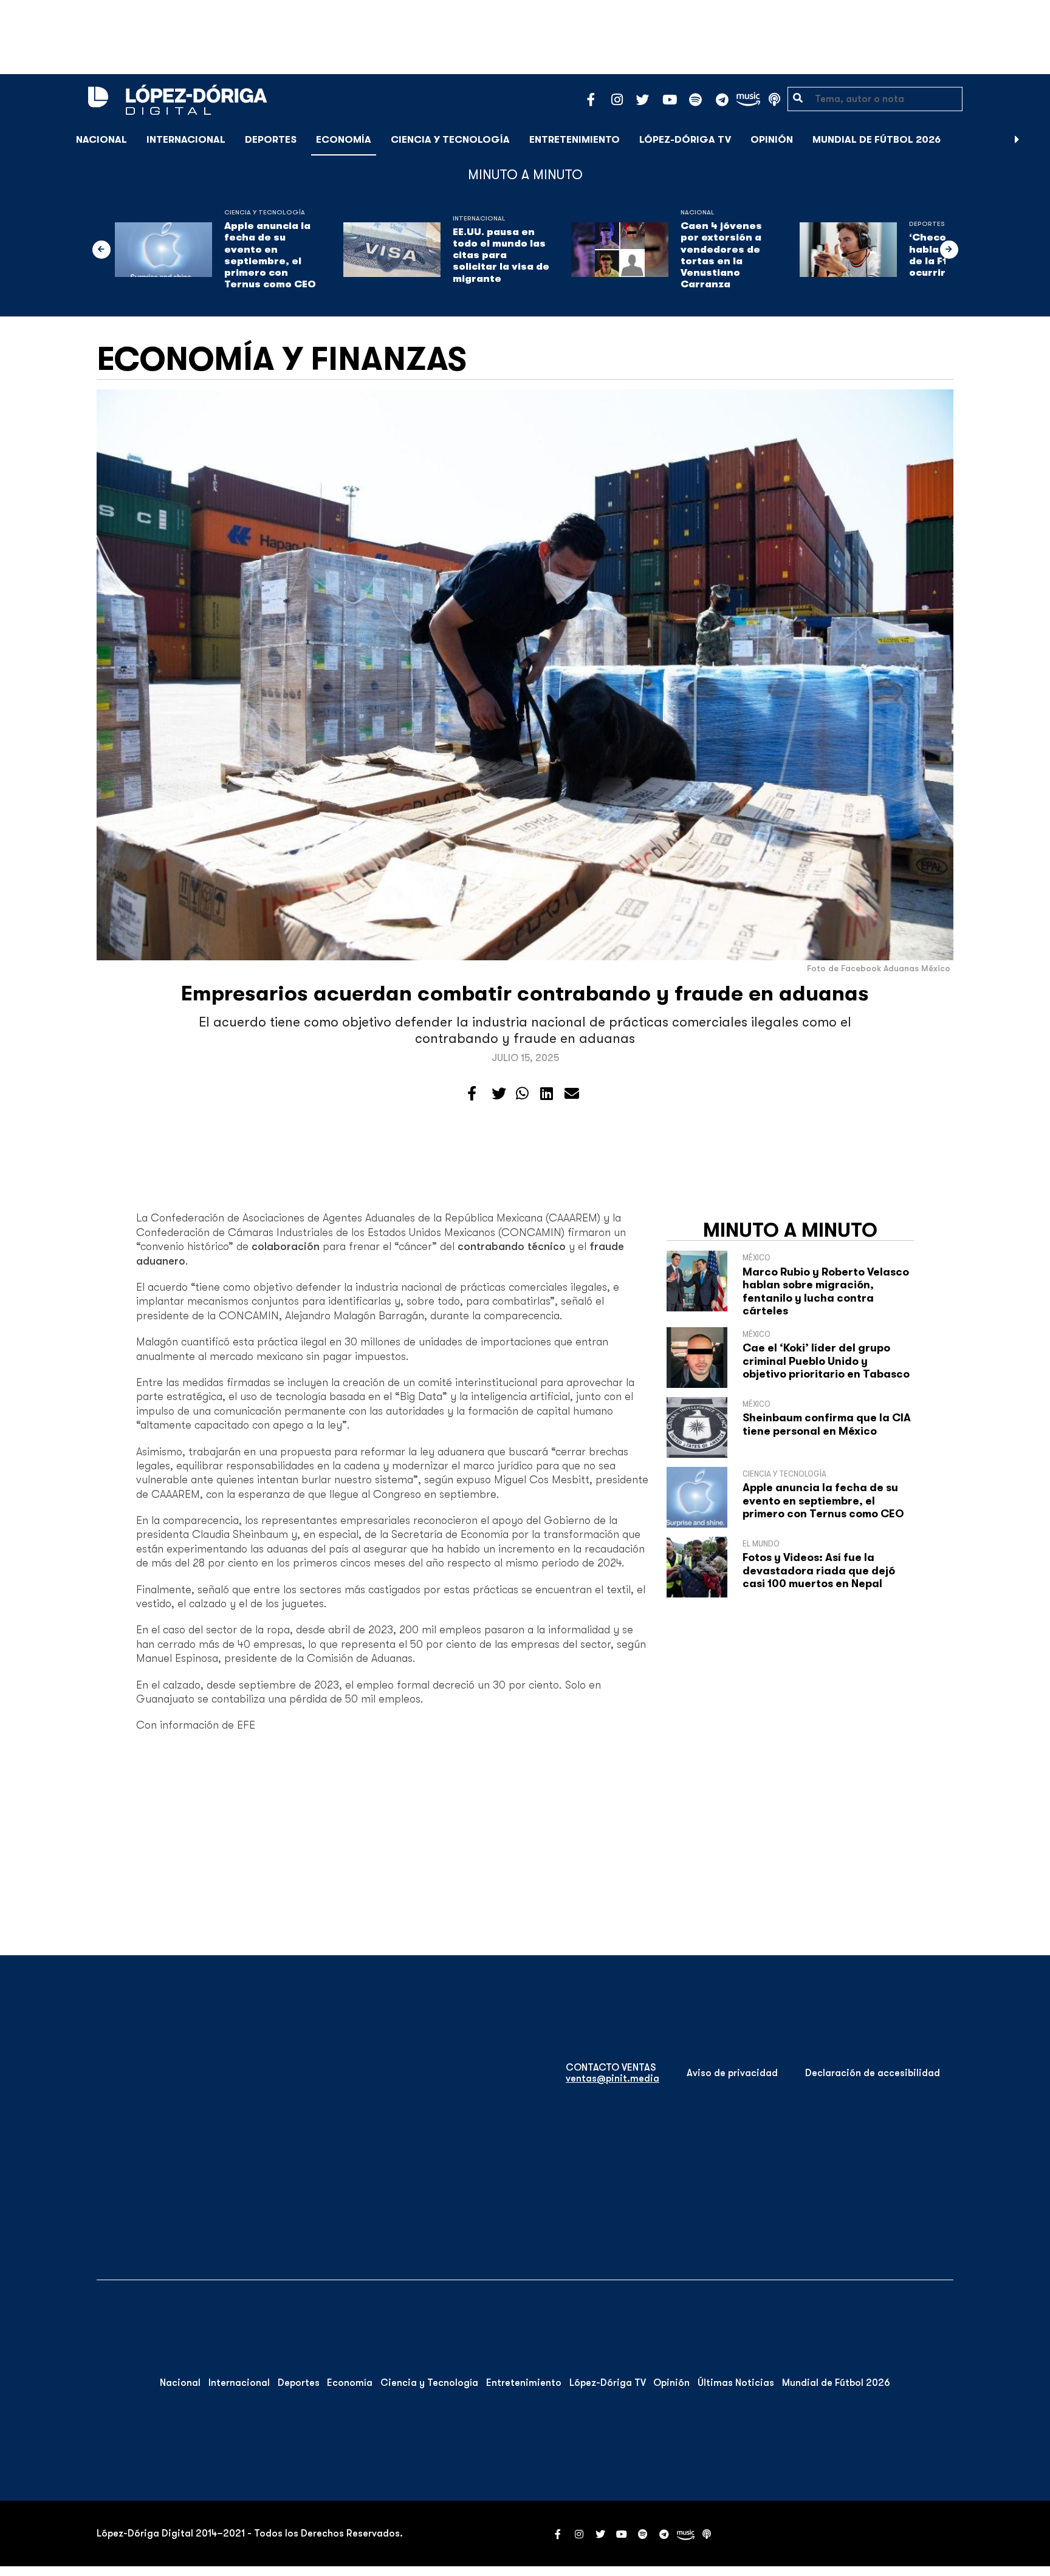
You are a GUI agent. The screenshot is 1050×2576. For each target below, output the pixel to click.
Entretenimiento (575, 140)
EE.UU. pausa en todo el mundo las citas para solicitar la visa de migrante (501, 255)
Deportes (271, 140)
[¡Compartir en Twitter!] (499, 1094)
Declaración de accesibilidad (873, 2073)
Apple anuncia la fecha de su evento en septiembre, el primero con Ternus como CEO (270, 255)
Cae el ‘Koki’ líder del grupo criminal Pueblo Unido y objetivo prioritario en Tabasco (826, 1361)
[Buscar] (1034, 139)
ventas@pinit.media (612, 2079)
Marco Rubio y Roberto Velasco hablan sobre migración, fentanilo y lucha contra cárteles (826, 1292)
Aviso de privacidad (732, 2073)
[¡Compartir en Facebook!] (472, 1094)
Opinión (772, 140)
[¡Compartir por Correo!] (572, 1094)
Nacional (101, 140)
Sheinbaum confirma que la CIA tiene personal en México (827, 1424)
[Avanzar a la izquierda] (101, 250)
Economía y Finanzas (282, 359)
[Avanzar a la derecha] (1017, 140)
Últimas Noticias (736, 2383)
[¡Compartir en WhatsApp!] (522, 1094)
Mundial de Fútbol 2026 (877, 140)
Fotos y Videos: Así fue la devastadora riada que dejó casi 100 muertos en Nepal (819, 1570)
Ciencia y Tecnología (450, 140)
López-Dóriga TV (685, 140)
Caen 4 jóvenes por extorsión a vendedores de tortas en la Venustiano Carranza (721, 255)
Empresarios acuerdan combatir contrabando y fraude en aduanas (525, 993)
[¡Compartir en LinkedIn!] (547, 1094)
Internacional (186, 140)
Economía (344, 140)
